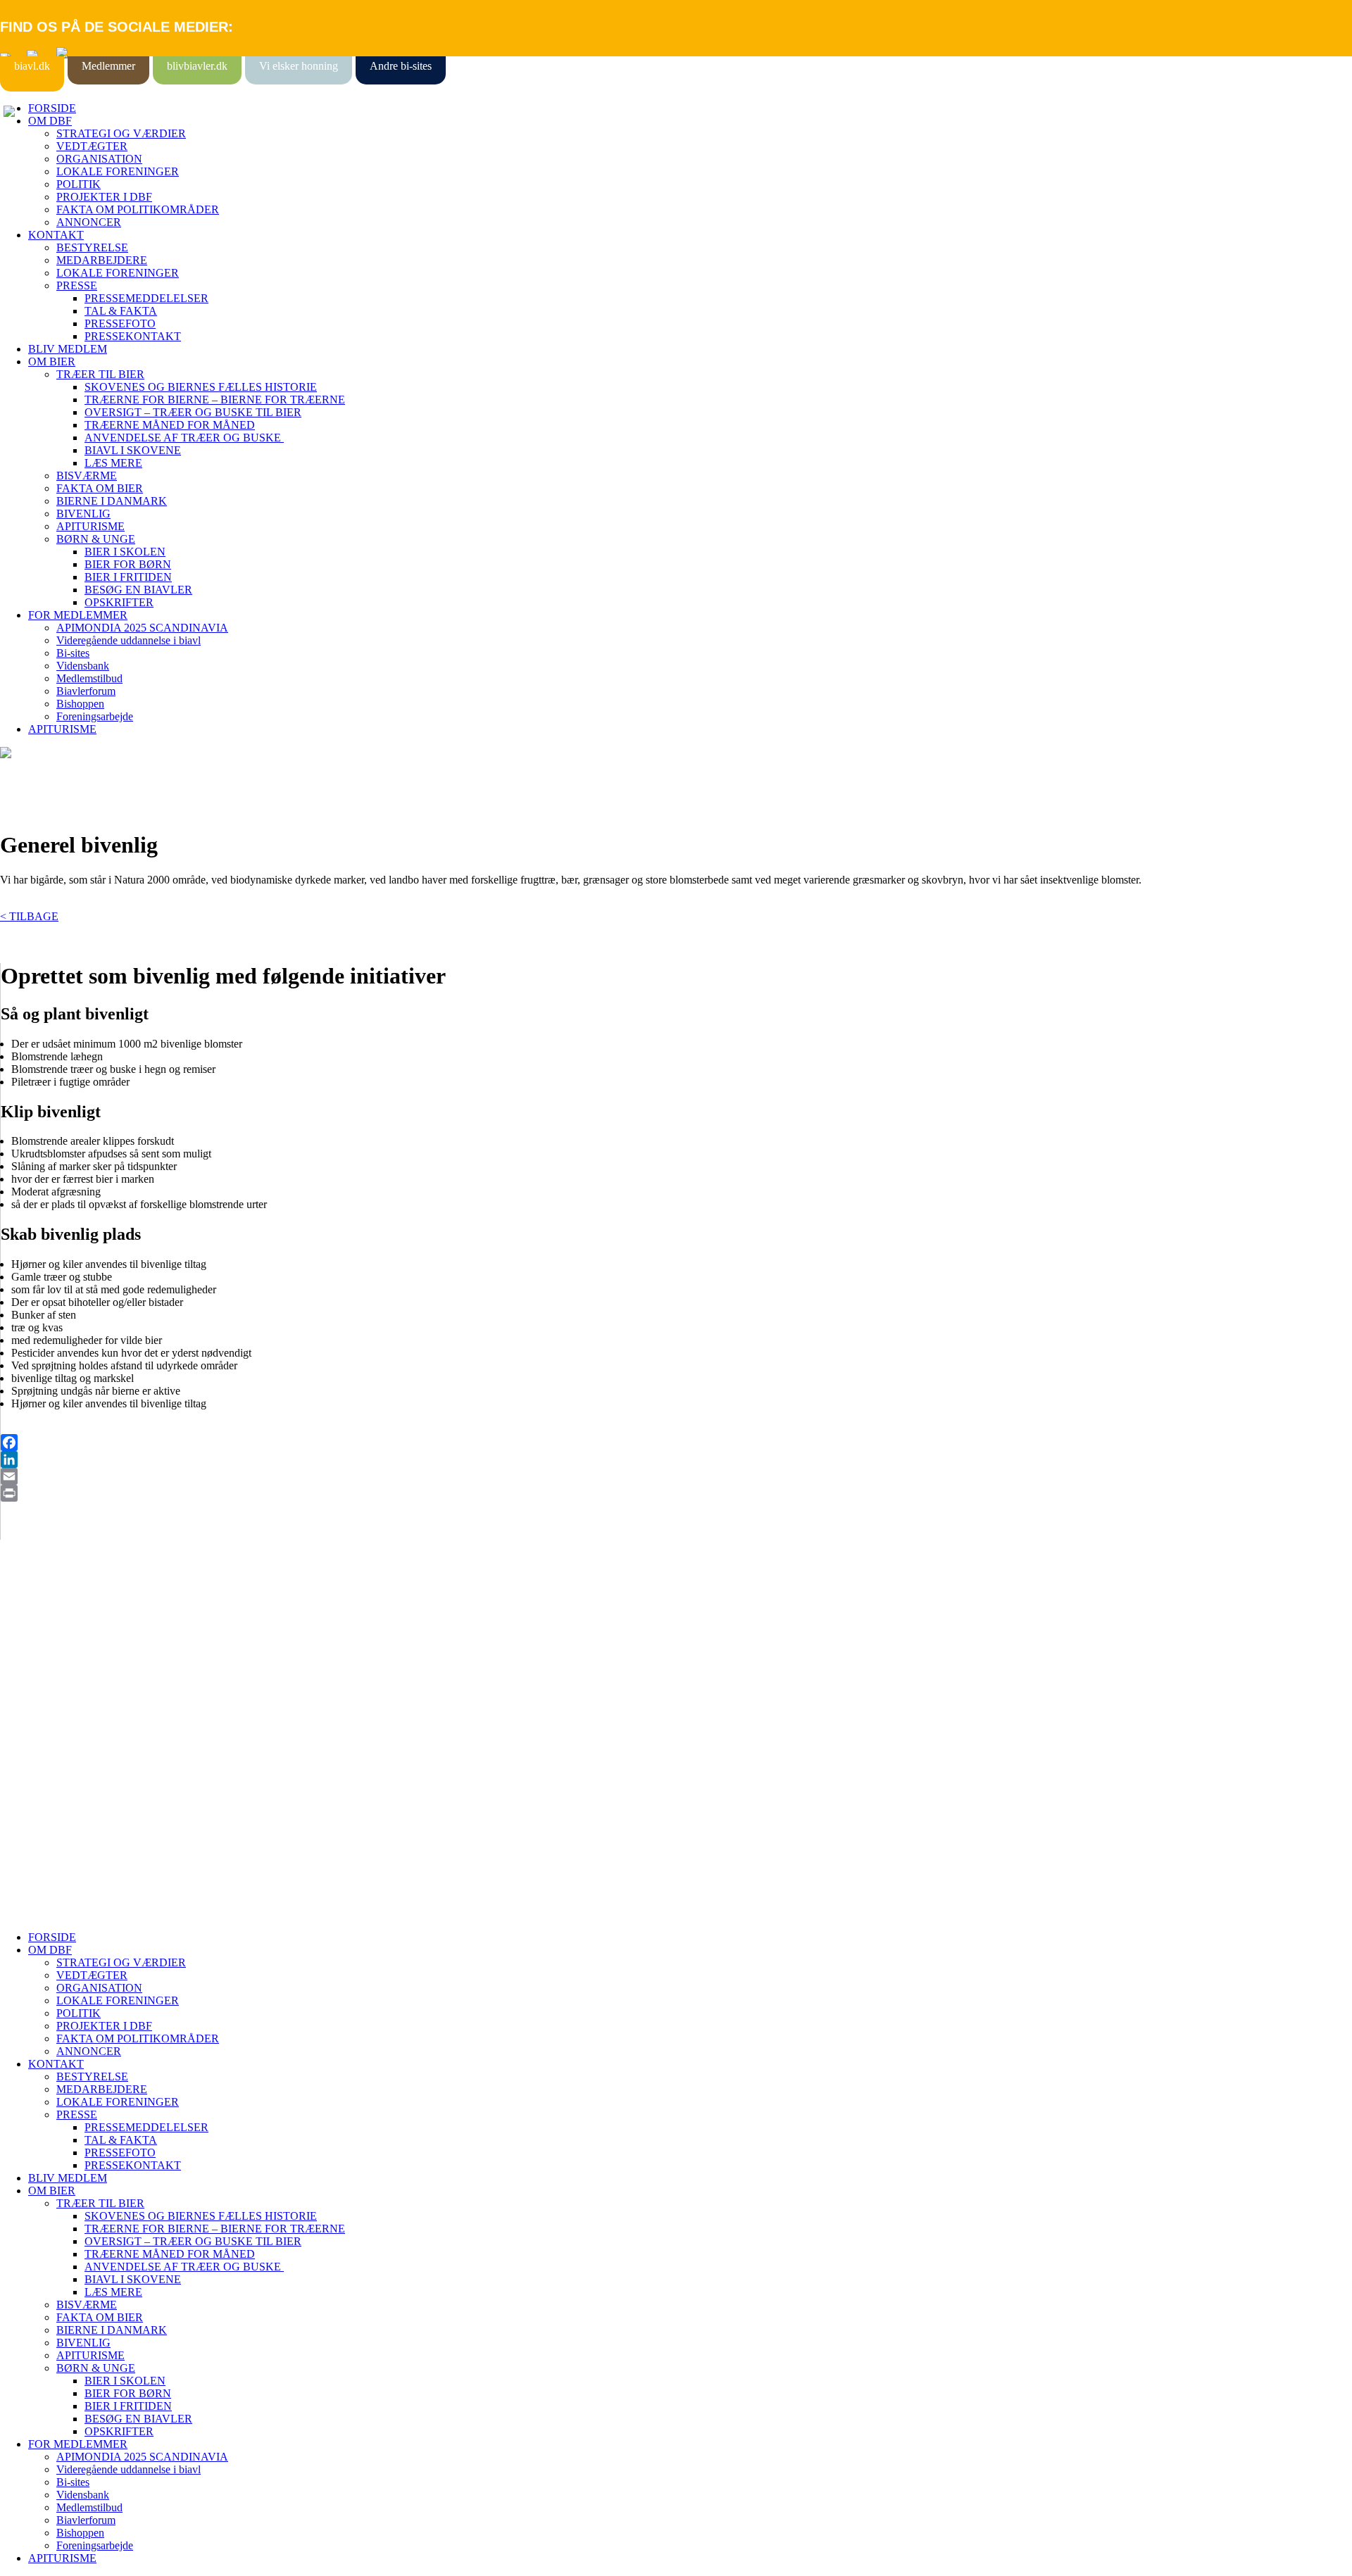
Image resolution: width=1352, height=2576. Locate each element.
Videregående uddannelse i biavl (129, 640)
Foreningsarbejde (95, 716)
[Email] (676, 1476)
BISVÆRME (87, 476)
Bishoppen (80, 704)
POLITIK (79, 184)
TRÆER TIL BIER (100, 374)
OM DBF (50, 121)
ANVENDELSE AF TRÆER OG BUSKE (184, 438)
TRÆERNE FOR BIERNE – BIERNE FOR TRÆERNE (215, 400)
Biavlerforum (86, 691)
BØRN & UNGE (96, 539)
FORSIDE (52, 108)
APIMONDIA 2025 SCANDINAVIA (142, 628)
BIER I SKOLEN (125, 552)
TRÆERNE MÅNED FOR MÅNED (170, 425)
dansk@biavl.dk (71, 1764)
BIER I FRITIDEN (128, 577)
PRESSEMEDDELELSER (146, 298)
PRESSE (77, 285)
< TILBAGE (29, 916)
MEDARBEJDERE (102, 260)
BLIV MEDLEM (68, 349)
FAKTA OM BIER (100, 488)
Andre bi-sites (401, 66)
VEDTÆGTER (92, 146)
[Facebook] (676, 1443)
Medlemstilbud (89, 678)
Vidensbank (83, 666)
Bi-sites (73, 653)
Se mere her (28, 1913)
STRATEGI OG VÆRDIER (121, 133)
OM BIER (52, 362)
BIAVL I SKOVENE (133, 450)
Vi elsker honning (299, 66)
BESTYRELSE (92, 247)
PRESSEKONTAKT (133, 336)
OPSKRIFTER (119, 602)
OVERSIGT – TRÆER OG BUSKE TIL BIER (193, 412)
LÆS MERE (113, 463)
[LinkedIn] (676, 1459)
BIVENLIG (83, 514)
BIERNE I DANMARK (112, 501)
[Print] (676, 1493)
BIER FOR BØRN (128, 564)
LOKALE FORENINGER (118, 171)
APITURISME (90, 526)
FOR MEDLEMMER (78, 615)
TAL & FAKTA (121, 311)
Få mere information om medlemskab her (91, 1637)
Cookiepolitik (30, 1650)
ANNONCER (89, 222)
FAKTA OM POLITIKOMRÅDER (138, 209)
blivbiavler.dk (197, 66)
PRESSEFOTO (120, 323)
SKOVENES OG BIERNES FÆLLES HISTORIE (201, 387)
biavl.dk (32, 66)
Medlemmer (108, 66)
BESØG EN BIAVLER (138, 590)
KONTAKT (56, 235)
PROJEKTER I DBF (104, 197)
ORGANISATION (99, 159)
